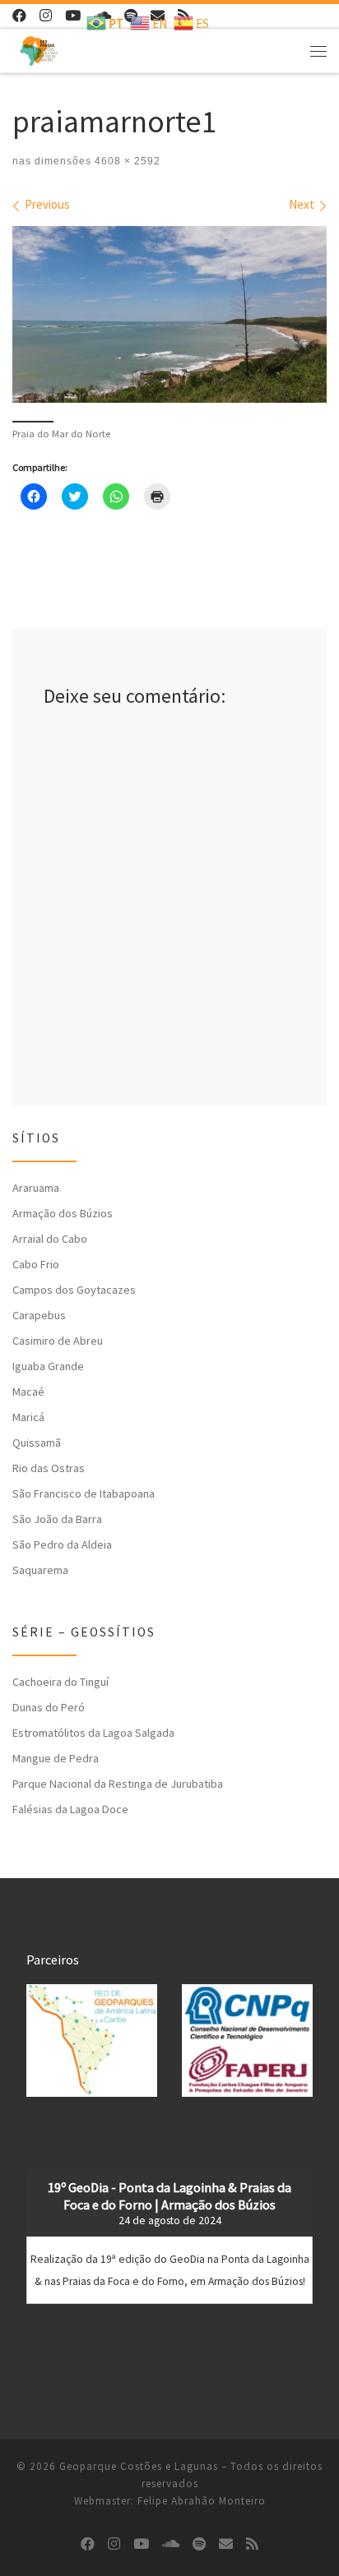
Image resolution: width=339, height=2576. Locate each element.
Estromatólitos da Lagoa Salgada (93, 1733)
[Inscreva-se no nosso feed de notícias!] (252, 2544)
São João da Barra (57, 1519)
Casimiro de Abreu (58, 1341)
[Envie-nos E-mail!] (226, 2544)
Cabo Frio (36, 1264)
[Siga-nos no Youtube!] (73, 16)
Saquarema (40, 1570)
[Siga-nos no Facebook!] (19, 16)
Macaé (28, 1392)
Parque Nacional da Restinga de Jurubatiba (118, 1784)
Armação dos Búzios (63, 1213)
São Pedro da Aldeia (62, 1544)
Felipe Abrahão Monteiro (202, 2501)
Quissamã (37, 1443)
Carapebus (39, 1315)
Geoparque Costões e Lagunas (139, 2466)
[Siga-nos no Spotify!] (199, 2544)
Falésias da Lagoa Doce (70, 1809)
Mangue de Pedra (56, 1758)
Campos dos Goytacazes (74, 1290)
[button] (92, 2040)
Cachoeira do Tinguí (60, 1682)
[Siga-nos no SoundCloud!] (171, 2544)
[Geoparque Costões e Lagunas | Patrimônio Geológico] (39, 48)
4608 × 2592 (126, 161)
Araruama (36, 1188)
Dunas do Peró (49, 1707)
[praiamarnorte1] (169, 314)
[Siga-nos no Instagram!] (46, 16)
